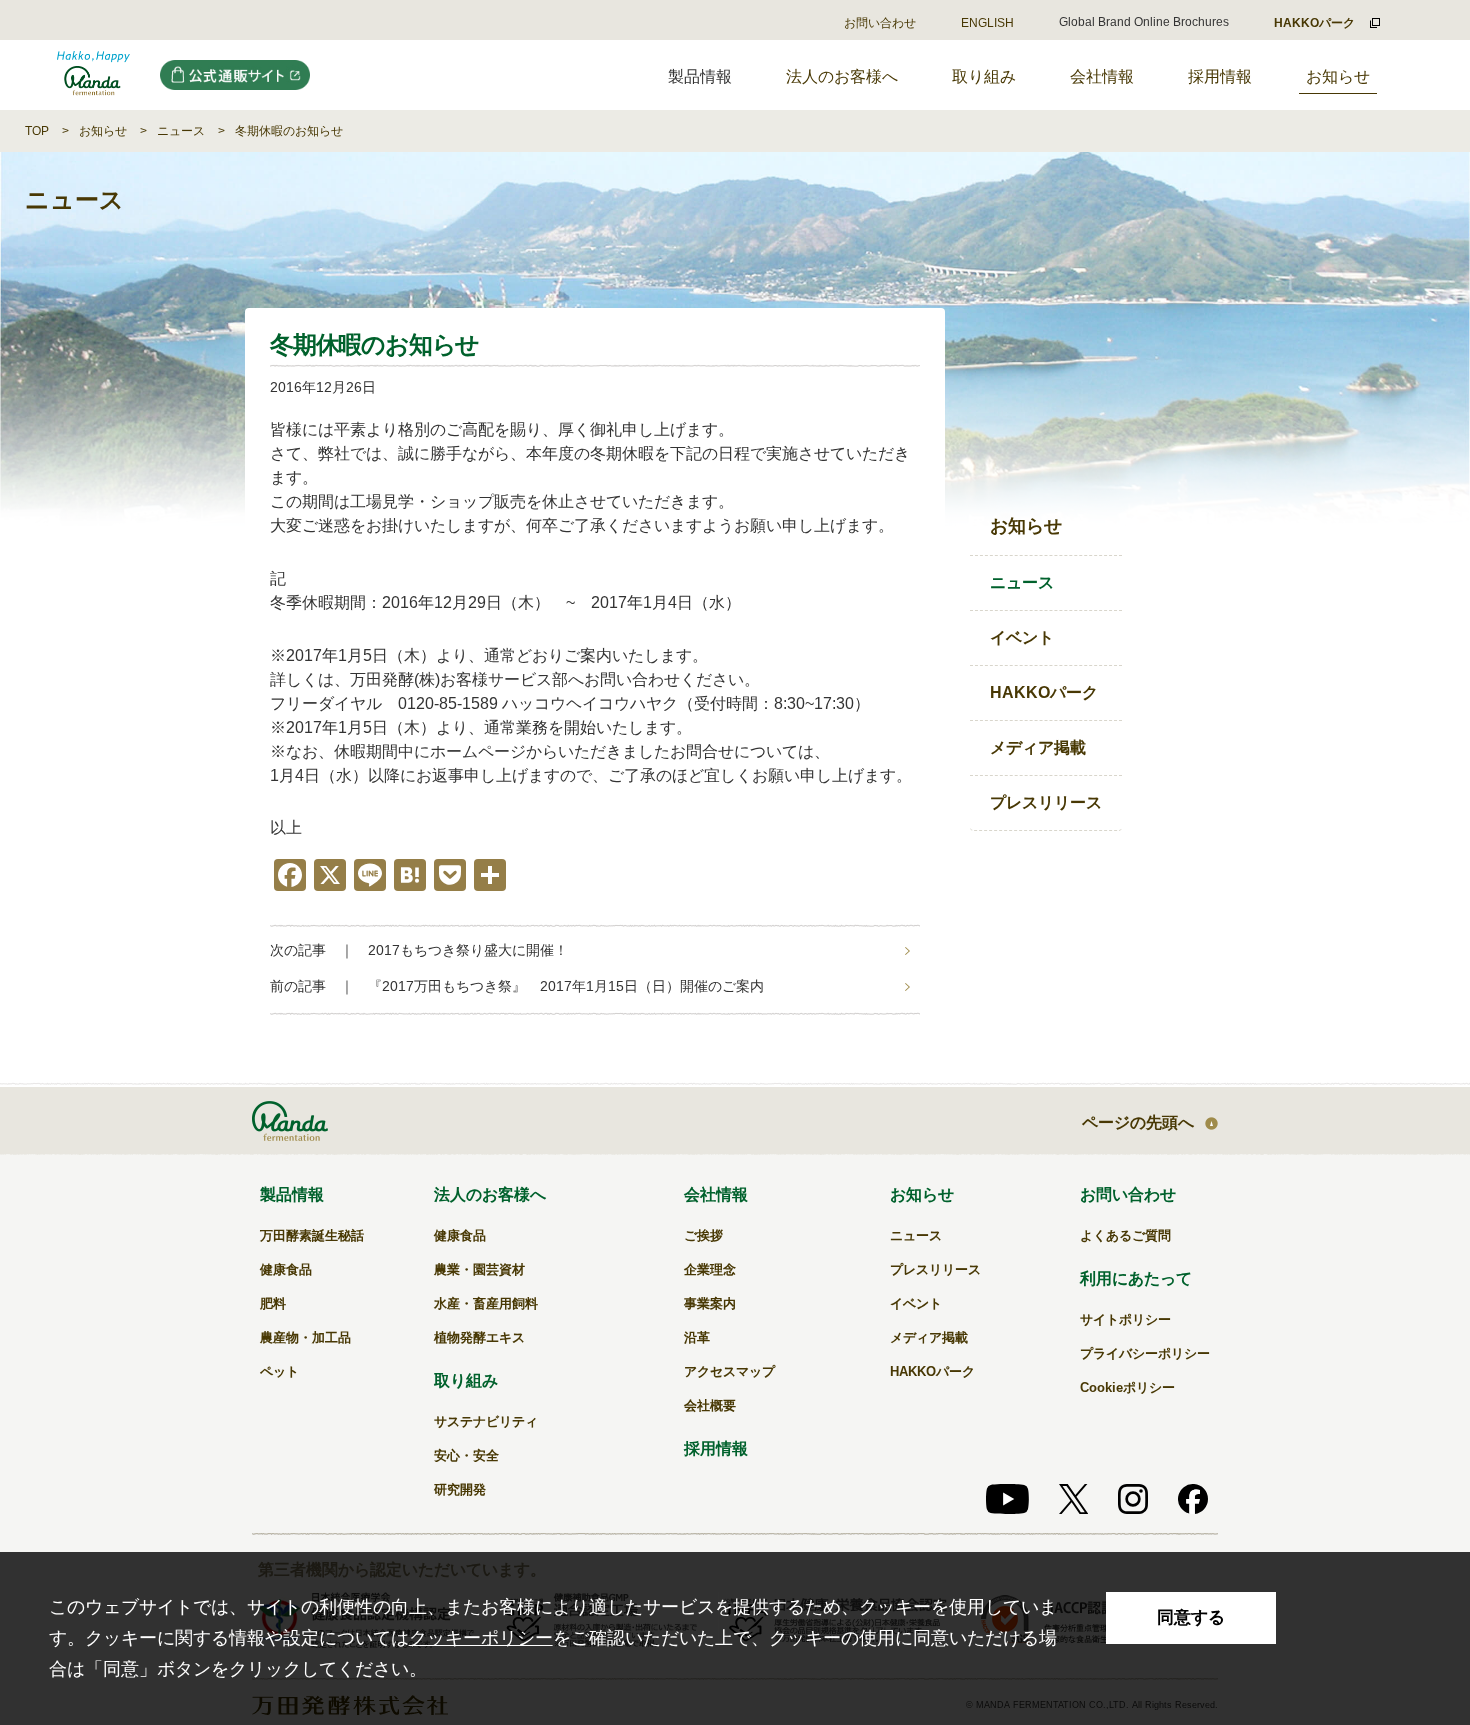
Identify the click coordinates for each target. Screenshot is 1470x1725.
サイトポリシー (1125, 1319)
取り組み (984, 76)
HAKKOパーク (1044, 692)
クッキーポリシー (481, 1638)
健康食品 (286, 1269)
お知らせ (1338, 76)
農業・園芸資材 (479, 1269)
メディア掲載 (1038, 747)
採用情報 (1220, 76)
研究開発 (460, 1489)
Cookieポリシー (1127, 1387)
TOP (37, 131)
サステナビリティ (486, 1421)
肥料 (273, 1303)
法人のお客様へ (842, 76)
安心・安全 (466, 1455)
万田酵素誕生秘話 (312, 1235)
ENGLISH (987, 23)
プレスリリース (1046, 802)
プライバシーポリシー (1145, 1353)
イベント (1022, 637)
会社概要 (710, 1405)
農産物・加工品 (305, 1337)
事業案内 (710, 1303)
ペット (279, 1371)
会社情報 (1102, 76)
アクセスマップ (729, 1371)
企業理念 (710, 1269)
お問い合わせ (880, 23)
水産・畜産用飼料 (486, 1303)
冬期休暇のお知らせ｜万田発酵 (93, 75)
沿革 (697, 1337)
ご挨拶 (703, 1235)
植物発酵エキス (479, 1337)
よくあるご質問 (1125, 1235)
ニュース (181, 131)
